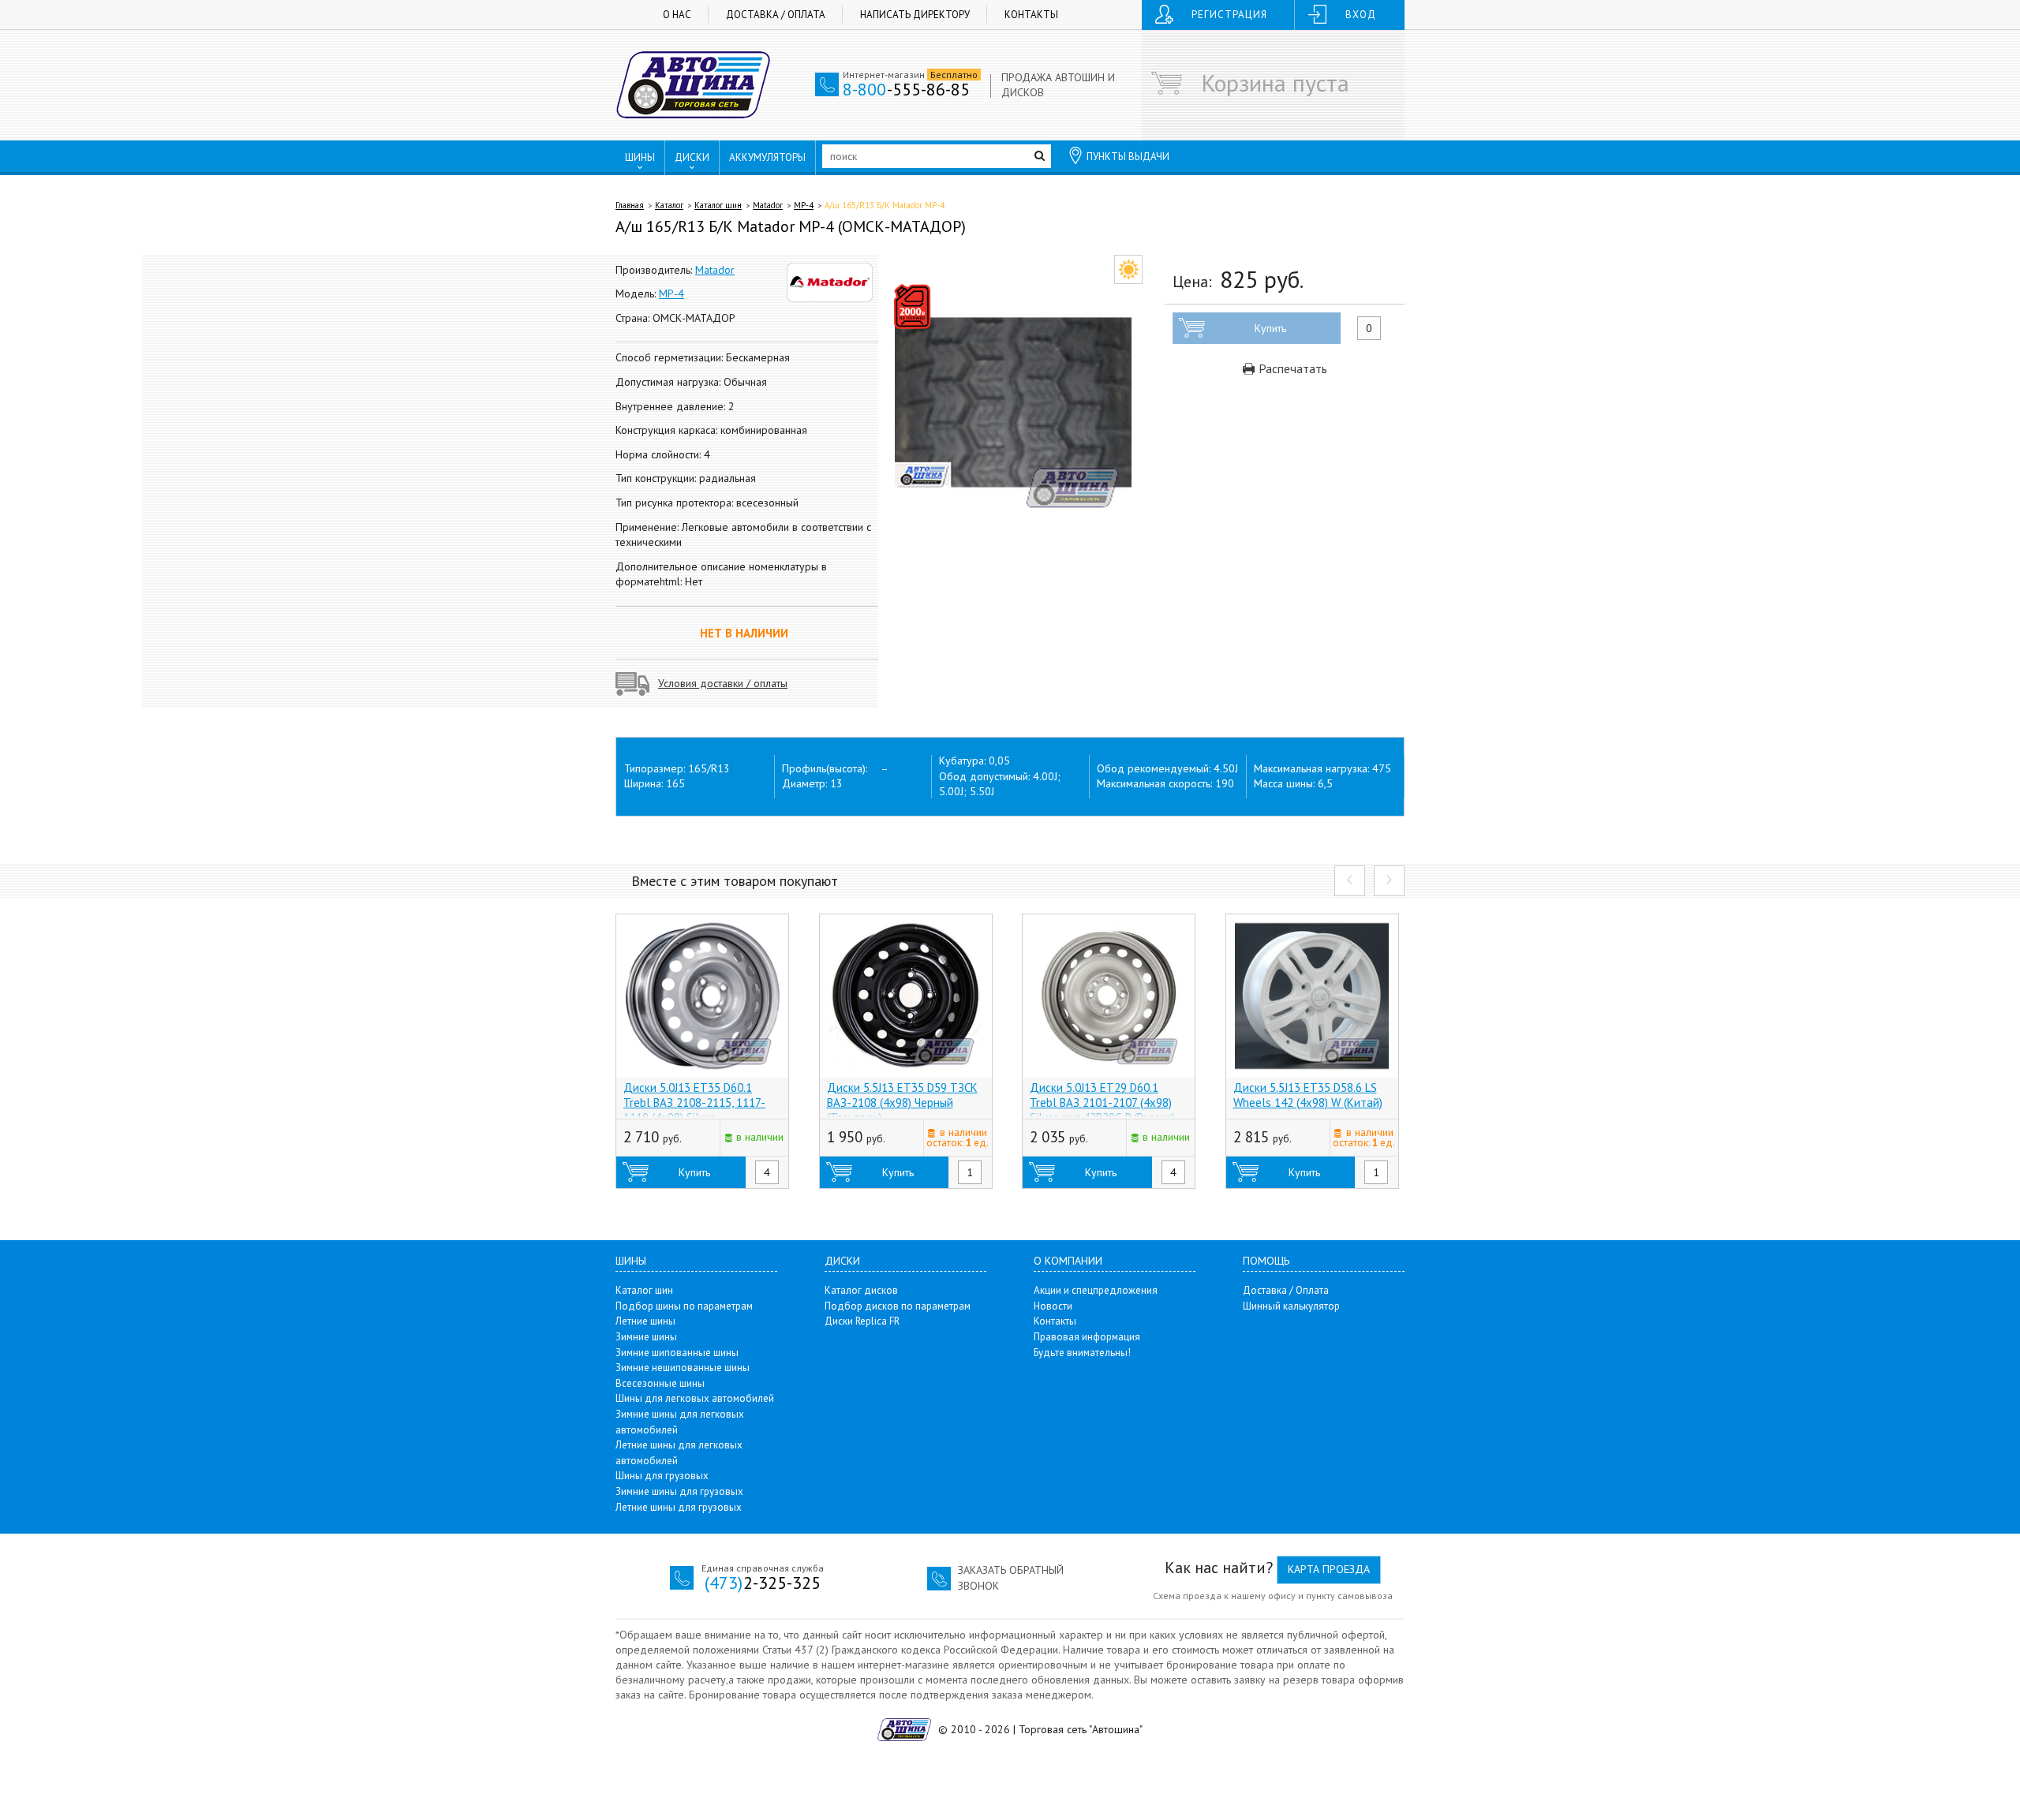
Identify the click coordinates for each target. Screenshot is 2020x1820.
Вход (1361, 15)
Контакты (1031, 15)
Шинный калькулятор (1291, 1306)
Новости (1053, 1306)
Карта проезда (1329, 1569)
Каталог (669, 205)
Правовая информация (1087, 1337)
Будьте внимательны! (1082, 1353)
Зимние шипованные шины (677, 1353)
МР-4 (804, 205)
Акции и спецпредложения (1096, 1290)
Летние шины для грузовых (679, 1507)
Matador (768, 205)
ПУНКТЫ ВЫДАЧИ (1128, 157)
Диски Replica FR (862, 1321)
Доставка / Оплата (776, 15)
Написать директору (915, 15)
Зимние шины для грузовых (679, 1491)
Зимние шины (646, 1337)
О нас (677, 15)
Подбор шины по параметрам (684, 1306)
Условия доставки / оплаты (723, 683)
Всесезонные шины (660, 1383)
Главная (630, 205)
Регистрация (1229, 15)
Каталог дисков (861, 1290)
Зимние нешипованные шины (683, 1368)
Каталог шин (718, 205)
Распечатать (1291, 368)
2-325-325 (763, 1583)
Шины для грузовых (662, 1476)
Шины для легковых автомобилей (695, 1398)
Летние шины (645, 1321)
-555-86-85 (906, 89)
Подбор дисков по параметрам (898, 1306)
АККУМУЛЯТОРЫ (767, 157)
